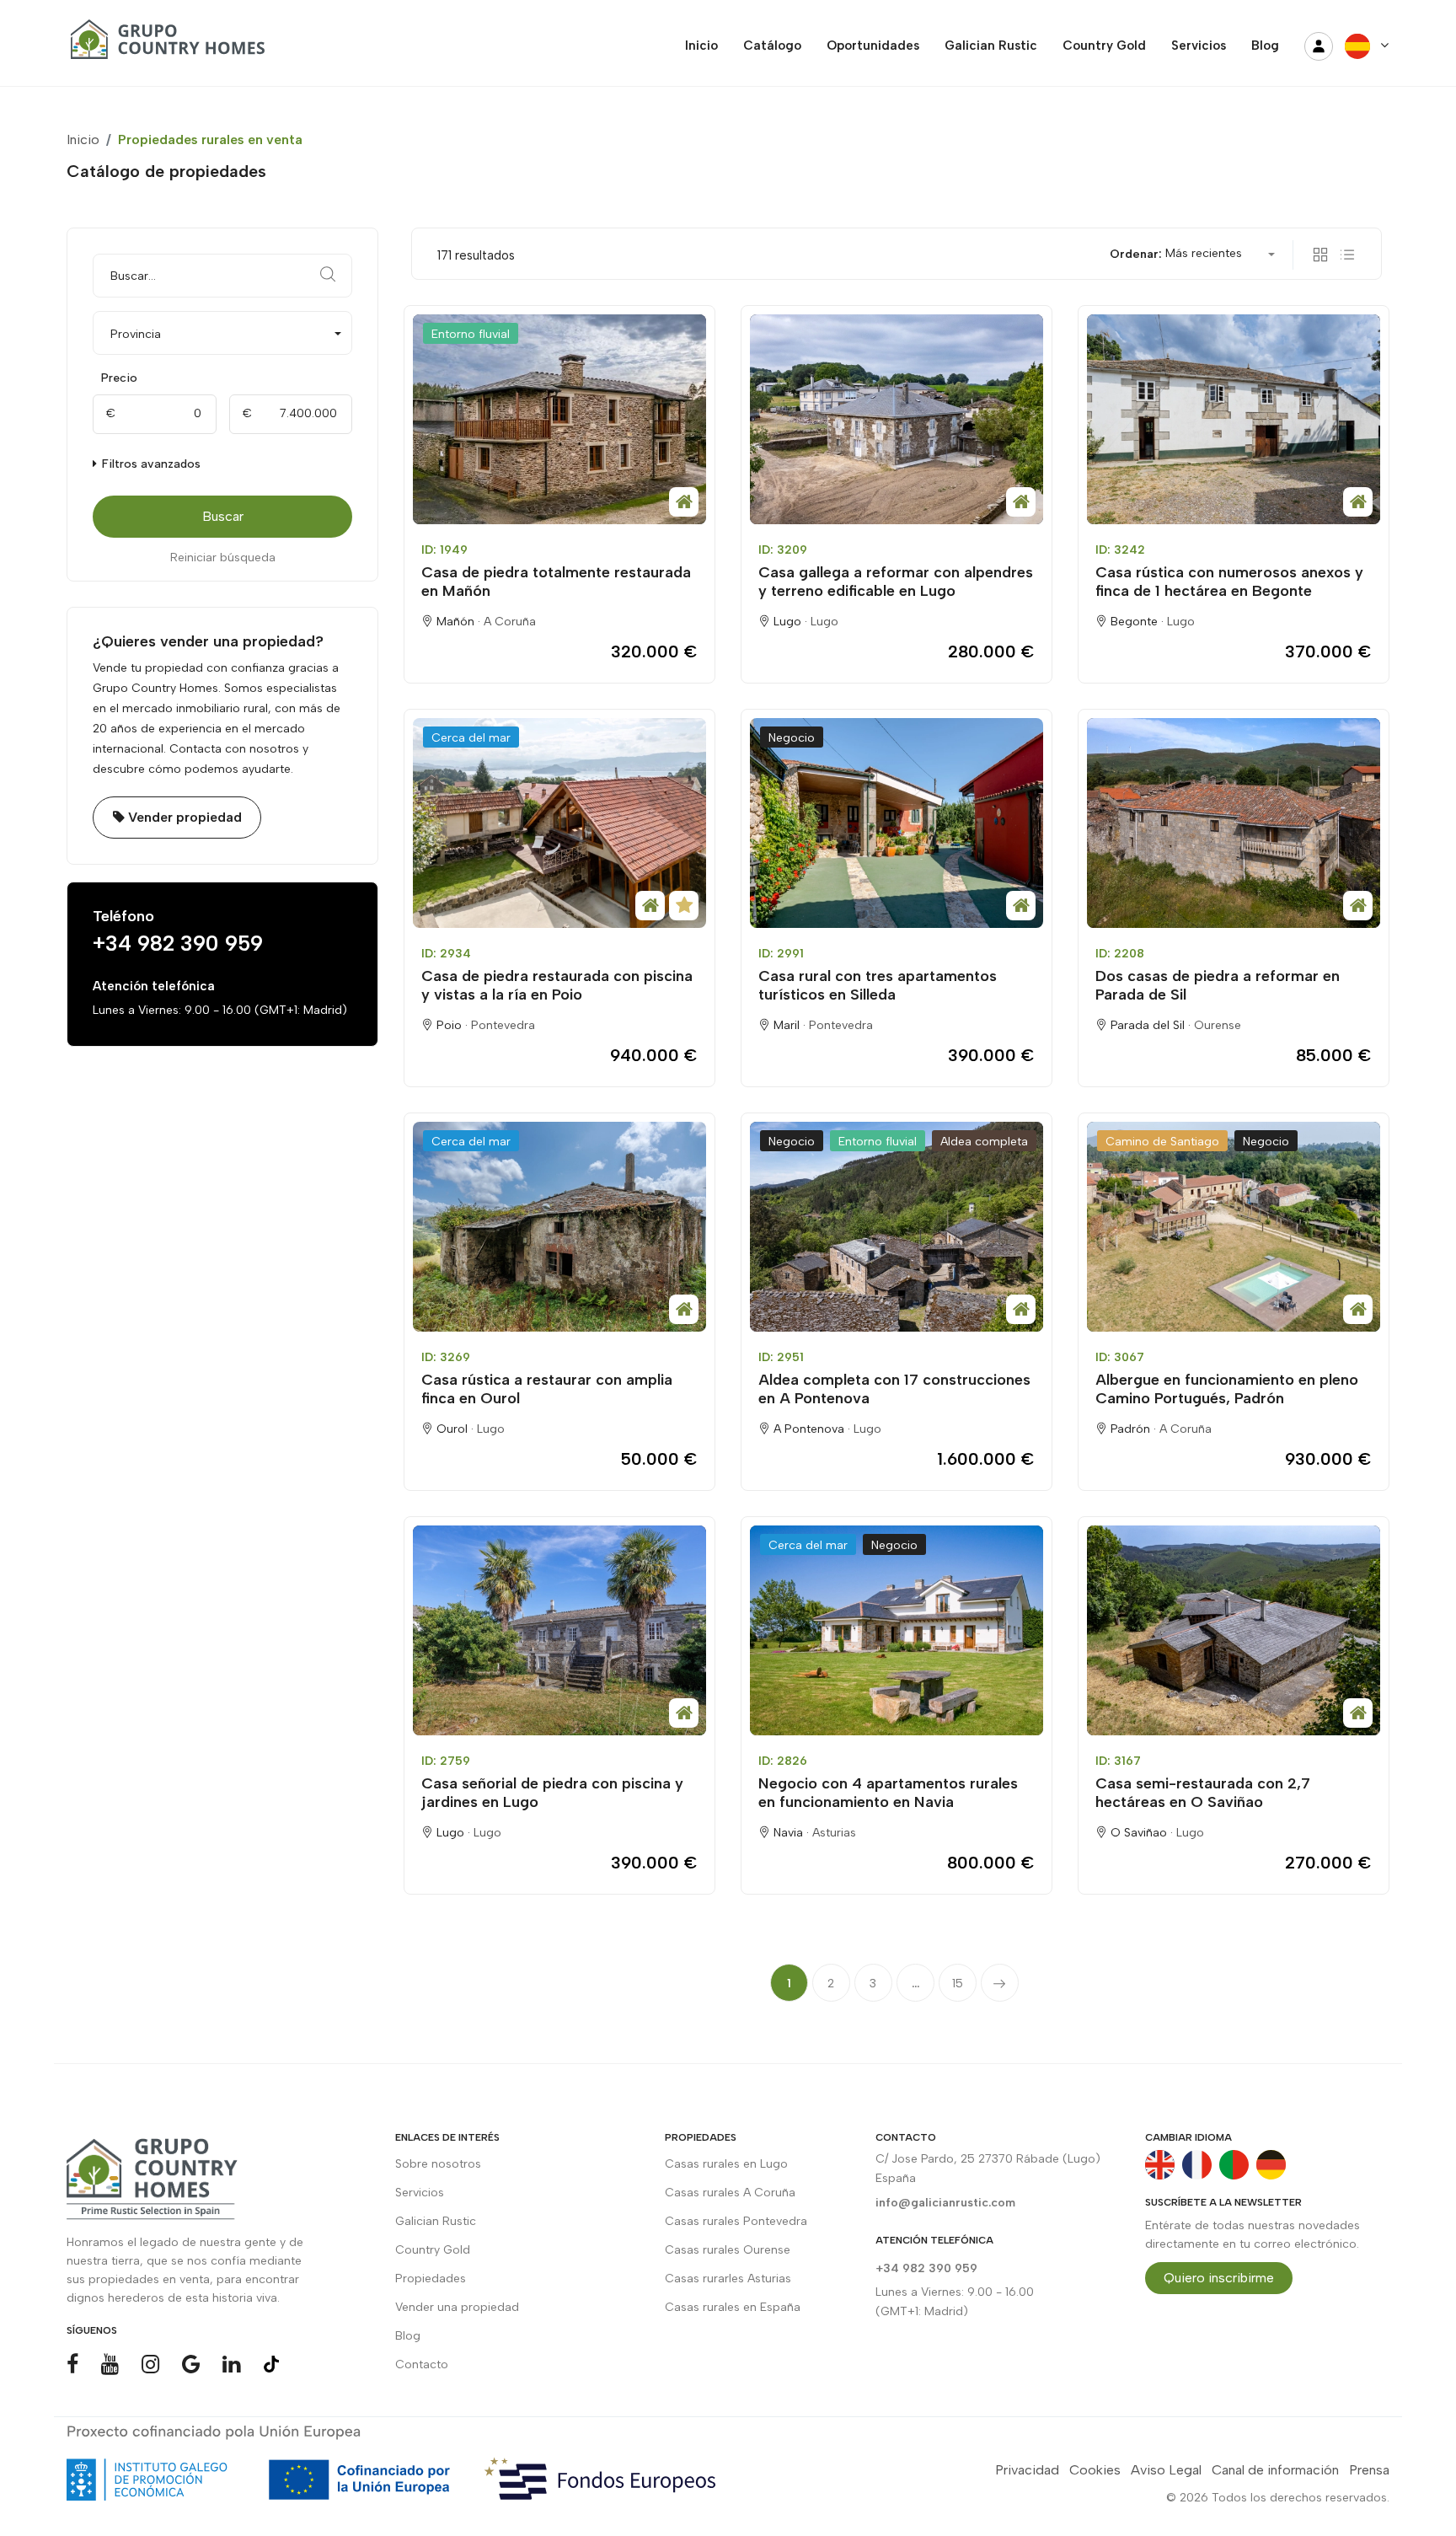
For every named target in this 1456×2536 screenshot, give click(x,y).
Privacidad (1027, 2470)
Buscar (223, 516)
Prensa (1369, 2470)
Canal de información (1275, 2470)
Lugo (824, 622)
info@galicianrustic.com (945, 2203)
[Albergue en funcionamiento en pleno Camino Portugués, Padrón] (1234, 1227)
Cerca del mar (471, 738)
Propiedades (431, 2279)
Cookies (1095, 2470)
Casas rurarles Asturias (728, 2279)
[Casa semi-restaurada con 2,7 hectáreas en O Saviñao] (1234, 1630)
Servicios (420, 2193)
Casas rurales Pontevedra (736, 2221)
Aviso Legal (1166, 2470)
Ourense (1218, 1025)
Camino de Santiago (1162, 1142)
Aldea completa (984, 1142)
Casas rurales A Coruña (730, 2193)
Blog (408, 2336)
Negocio (792, 738)
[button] (222, 333)
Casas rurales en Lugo (726, 2164)
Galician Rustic (436, 2221)
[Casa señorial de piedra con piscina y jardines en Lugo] (559, 1630)
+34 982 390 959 (178, 943)
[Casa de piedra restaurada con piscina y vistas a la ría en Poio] (559, 823)
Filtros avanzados (150, 464)
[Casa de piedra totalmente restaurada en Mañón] (559, 419)
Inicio (83, 139)
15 (958, 1984)
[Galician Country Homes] (163, 46)
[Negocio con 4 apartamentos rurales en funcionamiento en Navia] (897, 1630)
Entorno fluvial (471, 334)
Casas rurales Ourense (728, 2250)
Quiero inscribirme (1219, 2278)
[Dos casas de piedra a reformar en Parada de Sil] (1234, 823)
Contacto (422, 2364)
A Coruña (510, 622)
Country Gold (433, 2250)
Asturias (834, 1833)
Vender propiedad (183, 817)
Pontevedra (503, 1025)
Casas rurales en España (733, 2307)
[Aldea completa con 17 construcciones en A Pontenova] (897, 1227)
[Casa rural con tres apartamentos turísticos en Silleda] (897, 823)
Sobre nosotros (438, 2164)
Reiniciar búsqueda (223, 558)
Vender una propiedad (457, 2307)
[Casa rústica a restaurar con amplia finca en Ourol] (559, 1227)
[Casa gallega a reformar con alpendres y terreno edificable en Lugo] (897, 419)
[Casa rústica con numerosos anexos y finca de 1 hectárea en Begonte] (1234, 419)
